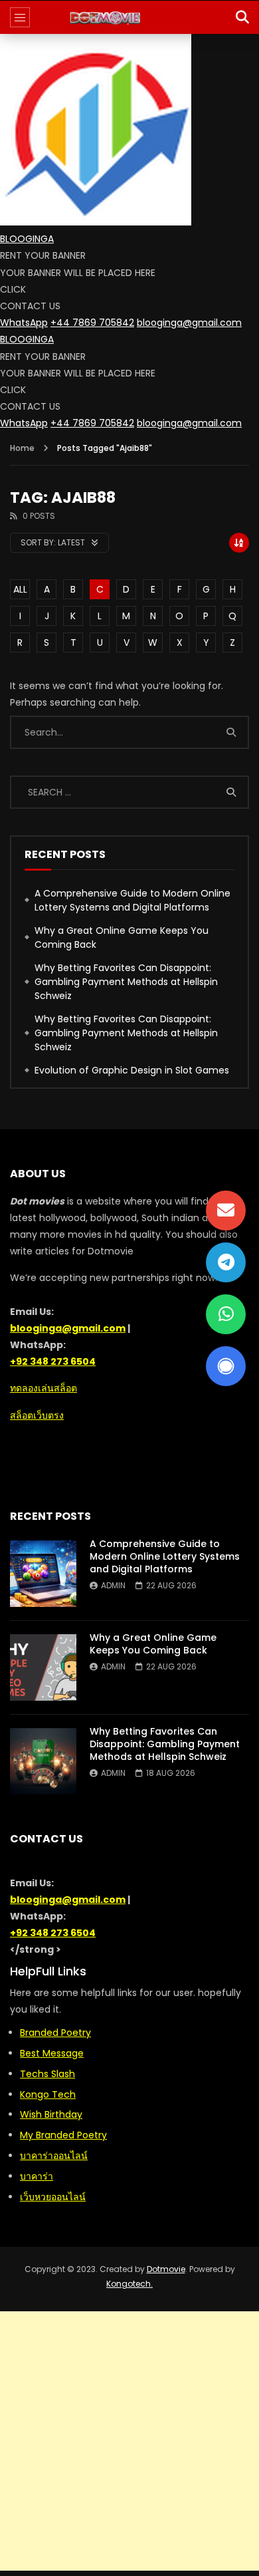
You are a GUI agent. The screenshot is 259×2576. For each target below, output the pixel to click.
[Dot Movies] (130, 17)
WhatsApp (24, 323)
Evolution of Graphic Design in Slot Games (132, 1070)
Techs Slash (47, 2074)
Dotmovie (166, 2269)
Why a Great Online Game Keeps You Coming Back (122, 937)
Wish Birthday (51, 2114)
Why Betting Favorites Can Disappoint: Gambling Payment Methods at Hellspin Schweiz (126, 982)
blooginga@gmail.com (189, 323)
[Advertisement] (129, 2441)
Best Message (52, 2053)
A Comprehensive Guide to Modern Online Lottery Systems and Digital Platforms (132, 900)
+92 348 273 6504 (53, 1361)
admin (113, 1585)
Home (22, 448)
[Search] (242, 17)
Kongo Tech (48, 2094)
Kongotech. (129, 2284)
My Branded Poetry (63, 2135)
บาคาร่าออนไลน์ (54, 2156)
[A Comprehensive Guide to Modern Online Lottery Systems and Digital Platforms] (43, 1574)
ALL (20, 589)
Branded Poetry (55, 2033)
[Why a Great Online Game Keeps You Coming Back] (43, 1667)
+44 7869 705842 (92, 323)
